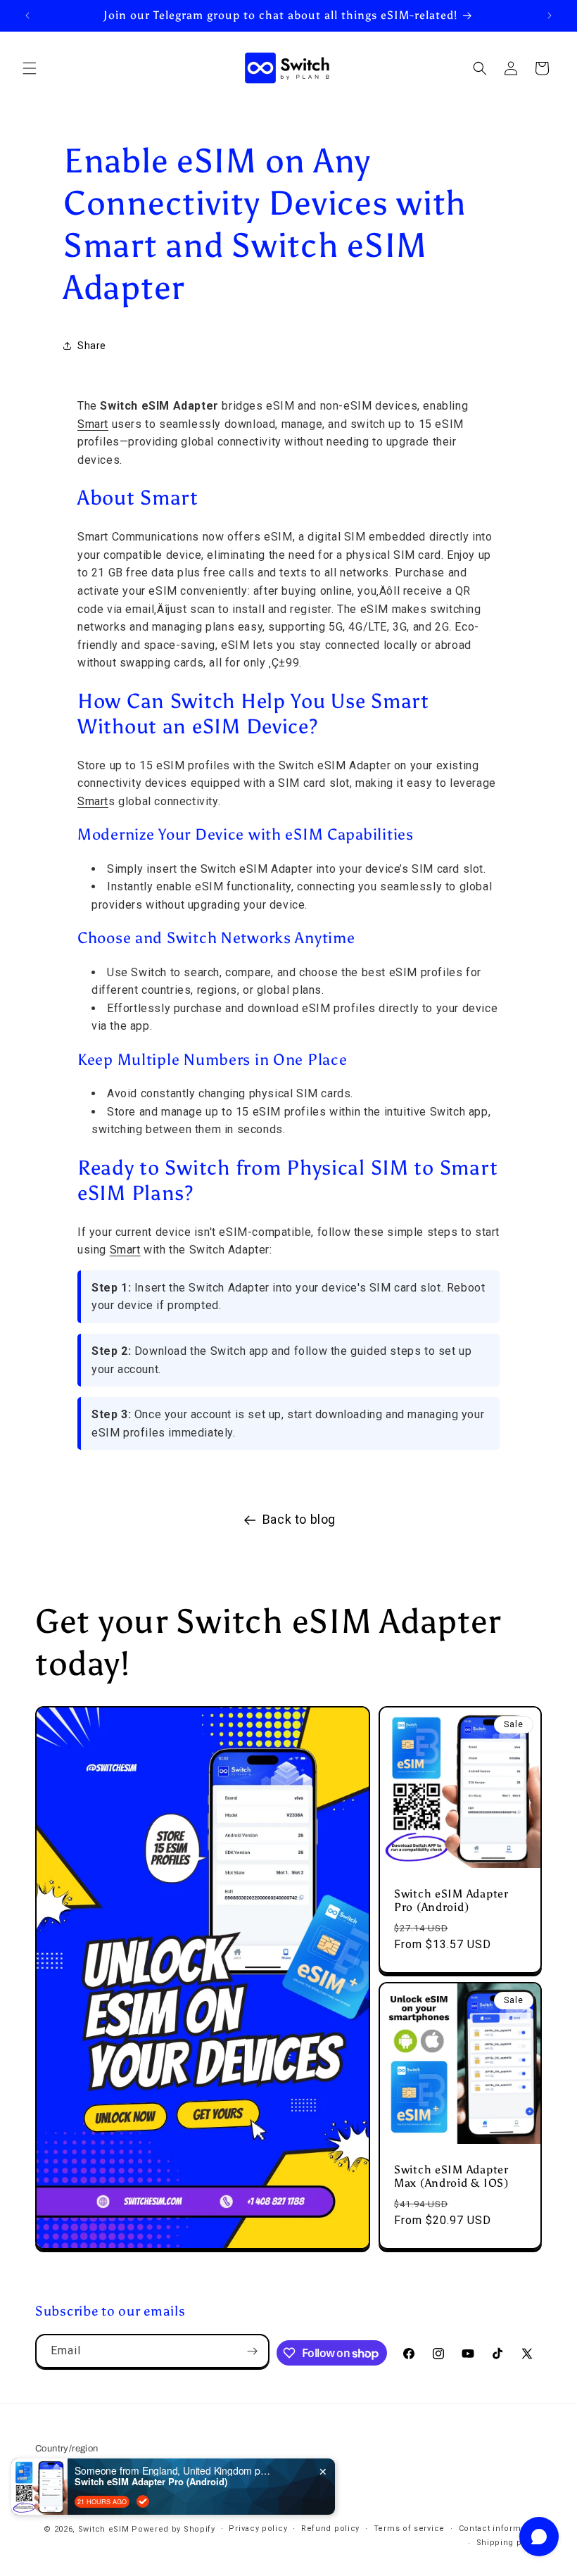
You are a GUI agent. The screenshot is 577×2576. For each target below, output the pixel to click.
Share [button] (92, 346)
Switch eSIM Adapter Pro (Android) (451, 1900)
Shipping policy (509, 2543)
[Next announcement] (550, 15)
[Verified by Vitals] (143, 2501)
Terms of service (409, 2528)
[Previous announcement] (27, 15)
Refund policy (330, 2528)
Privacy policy (258, 2528)
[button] (30, 68)
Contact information (500, 2528)
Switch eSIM (104, 2529)
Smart (93, 424)
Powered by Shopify (173, 2529)
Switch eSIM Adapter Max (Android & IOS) (451, 2176)
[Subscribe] (253, 2351)
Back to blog (299, 1519)
